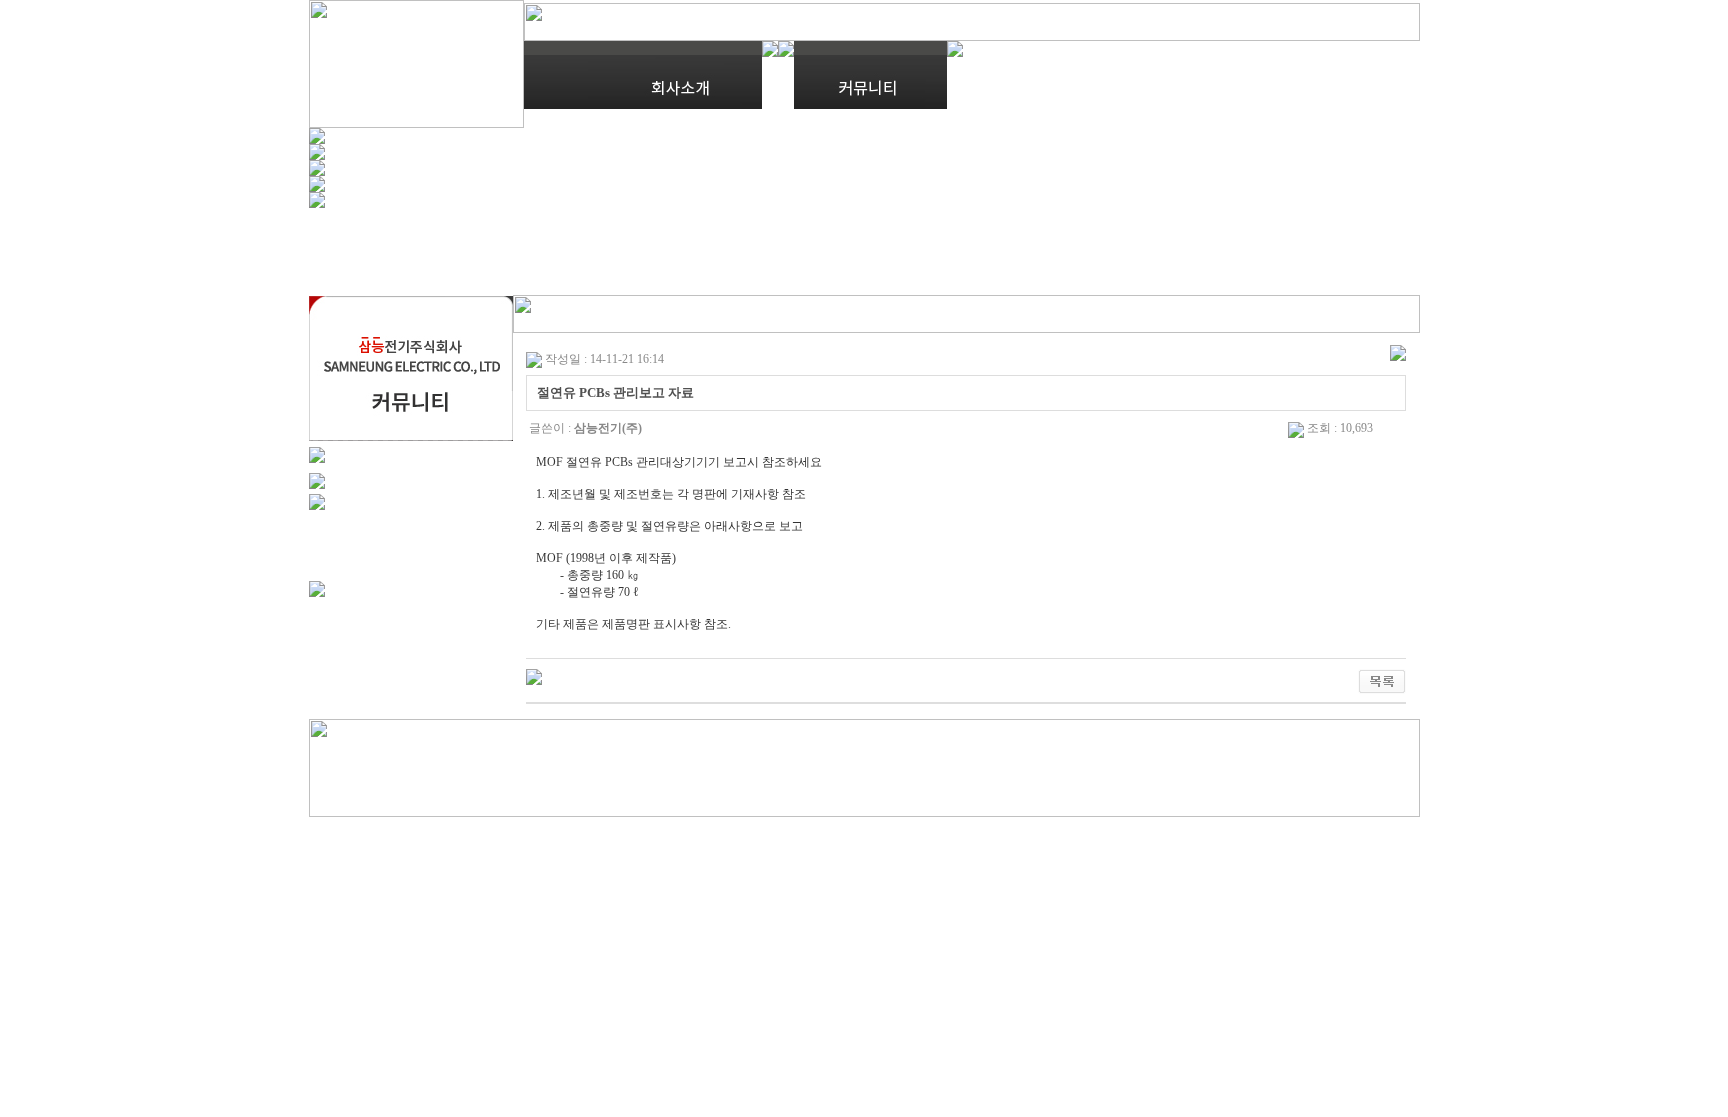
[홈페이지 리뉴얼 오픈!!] (534, 676)
